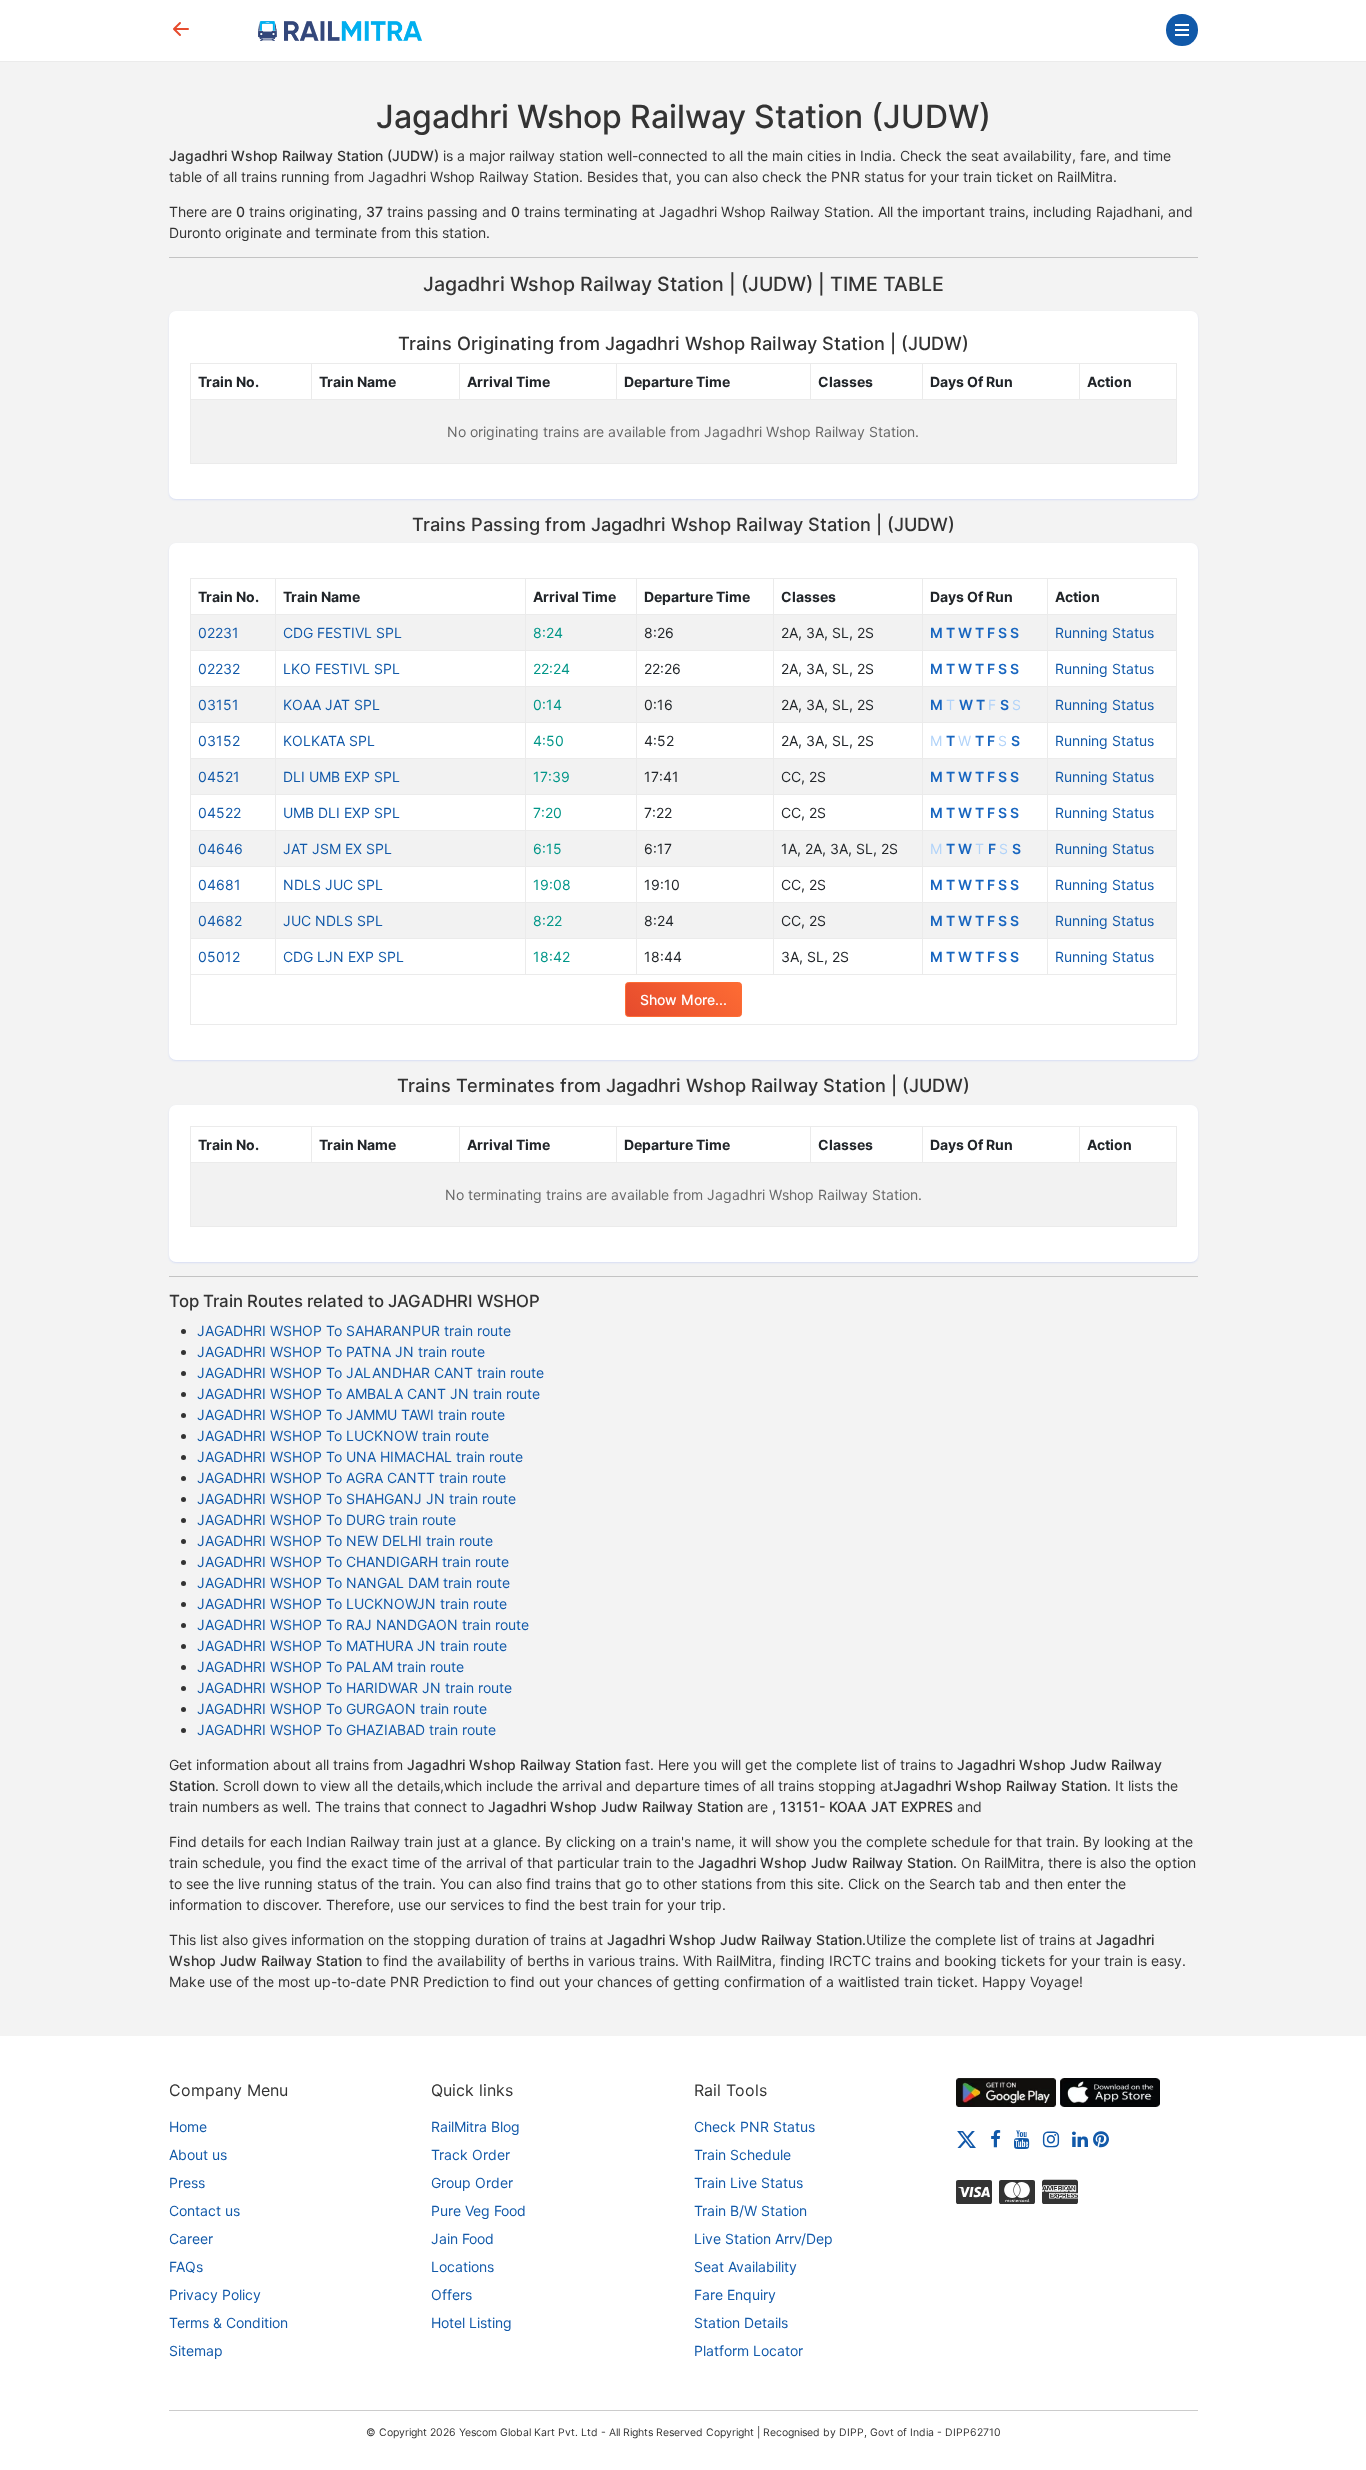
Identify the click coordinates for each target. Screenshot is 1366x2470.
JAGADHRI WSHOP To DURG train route (326, 1519)
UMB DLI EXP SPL (341, 812)
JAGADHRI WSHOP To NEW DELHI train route (345, 1540)
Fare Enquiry (735, 2294)
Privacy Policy (215, 2294)
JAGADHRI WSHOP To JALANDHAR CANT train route (370, 1372)
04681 (219, 884)
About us (198, 2154)
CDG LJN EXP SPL (343, 956)
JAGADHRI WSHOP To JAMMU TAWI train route (351, 1414)
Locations (462, 2266)
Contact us (204, 2210)
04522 (219, 812)
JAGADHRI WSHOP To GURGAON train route (342, 1708)
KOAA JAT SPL (331, 704)
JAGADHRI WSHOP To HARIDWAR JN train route (354, 1687)
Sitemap (196, 2350)
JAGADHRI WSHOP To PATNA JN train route (341, 1351)
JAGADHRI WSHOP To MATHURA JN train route (352, 1645)
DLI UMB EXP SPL (341, 776)
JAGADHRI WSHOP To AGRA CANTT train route (351, 1477)
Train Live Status (748, 2182)
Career (191, 2238)
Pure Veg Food (478, 2210)
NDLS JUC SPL (333, 884)
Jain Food (462, 2238)
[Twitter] (966, 2138)
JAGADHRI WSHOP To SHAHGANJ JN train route (356, 1498)
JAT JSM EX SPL (337, 848)
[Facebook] (995, 2138)
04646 (220, 848)
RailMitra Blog (475, 2126)
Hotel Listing (471, 2322)
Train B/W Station (750, 2210)
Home (188, 2126)
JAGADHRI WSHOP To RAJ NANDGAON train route (363, 1624)
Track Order (470, 2154)
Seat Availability (745, 2266)
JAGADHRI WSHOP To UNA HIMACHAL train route (360, 1456)
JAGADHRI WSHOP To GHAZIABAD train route (346, 1729)
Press (187, 2182)
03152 (219, 740)
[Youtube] (1022, 2138)
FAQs (186, 2266)
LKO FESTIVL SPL (341, 668)
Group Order (472, 2182)
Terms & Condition (228, 2322)
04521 (219, 776)
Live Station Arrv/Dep (763, 2238)
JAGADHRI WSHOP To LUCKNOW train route (343, 1435)
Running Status (1104, 632)
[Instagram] (1051, 2138)
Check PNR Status (754, 2126)
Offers (451, 2294)
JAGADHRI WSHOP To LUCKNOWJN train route (352, 1603)
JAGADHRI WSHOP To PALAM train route (330, 1666)
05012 (219, 956)
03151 (218, 704)
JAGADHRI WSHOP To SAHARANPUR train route (354, 1330)
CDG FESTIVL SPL (342, 632)
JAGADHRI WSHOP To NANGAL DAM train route (353, 1582)
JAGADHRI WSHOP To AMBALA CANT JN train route (368, 1393)
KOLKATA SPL (329, 740)
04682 (220, 920)
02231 (218, 632)
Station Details (741, 2322)
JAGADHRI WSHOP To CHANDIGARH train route (353, 1561)
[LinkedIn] (1080, 2138)
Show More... (683, 999)
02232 (219, 668)
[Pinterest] (1101, 2138)
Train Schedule (742, 2154)
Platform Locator (748, 2350)
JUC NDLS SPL (333, 920)
